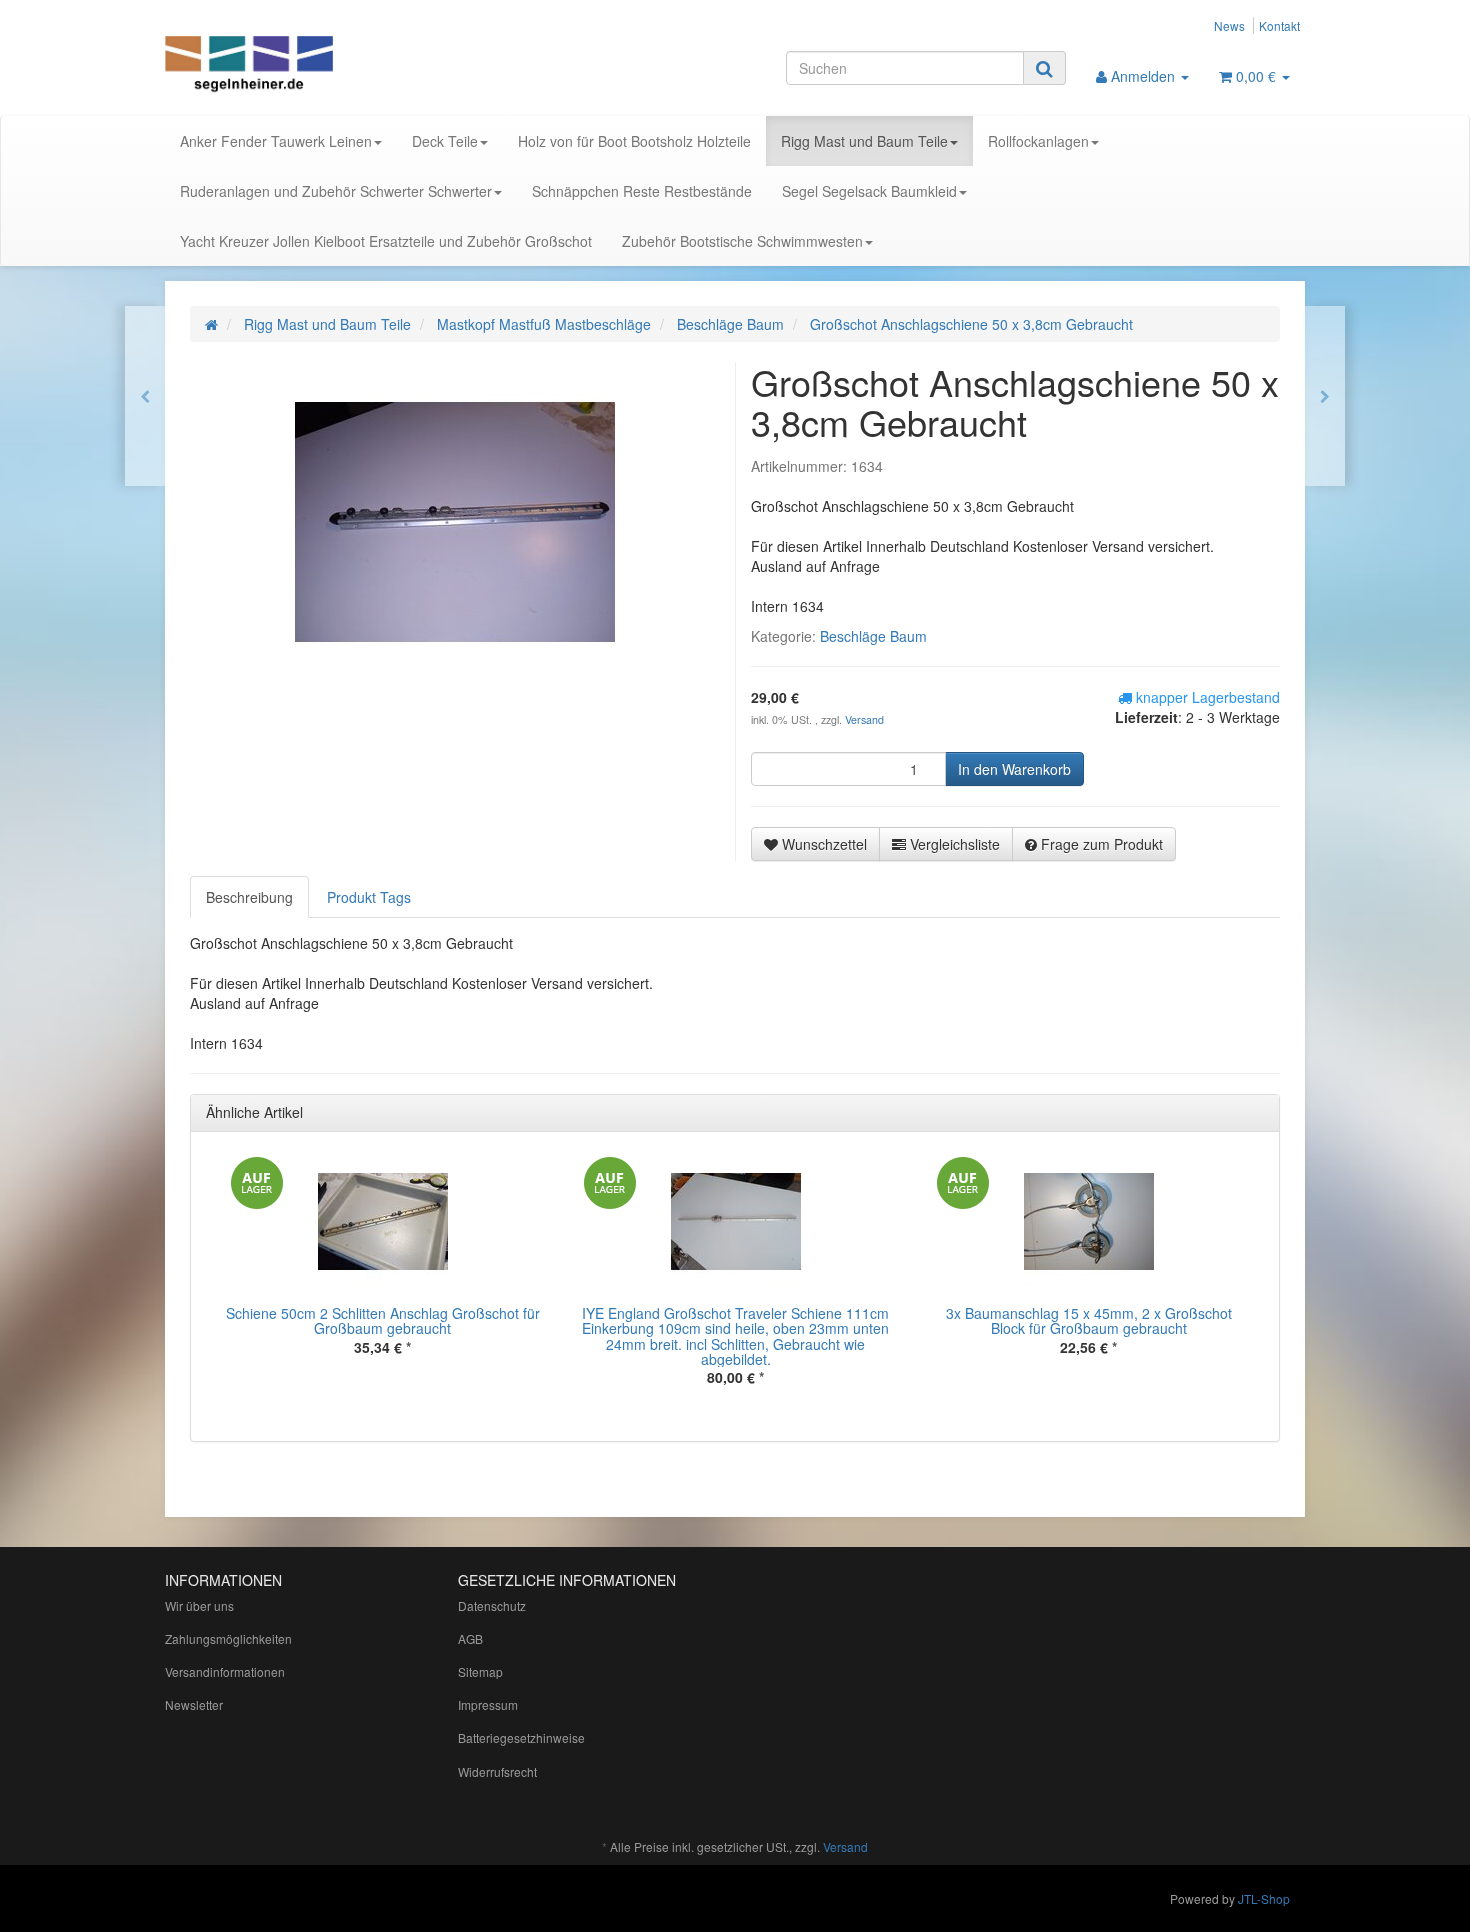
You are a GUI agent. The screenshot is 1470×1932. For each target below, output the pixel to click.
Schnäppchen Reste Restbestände (642, 191)
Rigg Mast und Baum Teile (864, 141)
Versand (864, 719)
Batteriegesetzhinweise (521, 1737)
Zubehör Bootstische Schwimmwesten (742, 241)
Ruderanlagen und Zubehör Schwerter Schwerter (336, 191)
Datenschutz (492, 1605)
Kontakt (1279, 25)
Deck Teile (445, 141)
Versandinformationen (225, 1671)
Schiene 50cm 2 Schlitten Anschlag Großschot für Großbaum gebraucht (383, 1320)
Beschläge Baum (873, 636)
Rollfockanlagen (1038, 141)
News (1229, 25)
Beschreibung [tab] (249, 897)
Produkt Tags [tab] (369, 897)
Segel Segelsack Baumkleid (869, 191)
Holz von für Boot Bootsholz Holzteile (634, 141)
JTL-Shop (1264, 1898)
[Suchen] (1044, 68)
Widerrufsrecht (497, 1771)
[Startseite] (211, 324)
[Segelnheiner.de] (345, 66)
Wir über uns (199, 1605)
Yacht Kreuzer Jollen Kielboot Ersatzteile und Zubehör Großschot (386, 241)
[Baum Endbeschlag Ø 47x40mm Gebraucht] (1325, 396)
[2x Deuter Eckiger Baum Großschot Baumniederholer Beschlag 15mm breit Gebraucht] (145, 396)
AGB (470, 1638)
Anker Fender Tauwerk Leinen (276, 141)
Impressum (488, 1704)
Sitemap (480, 1671)
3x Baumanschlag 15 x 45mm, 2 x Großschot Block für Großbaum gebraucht (1089, 1320)
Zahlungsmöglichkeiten (228, 1638)
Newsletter (194, 1704)
